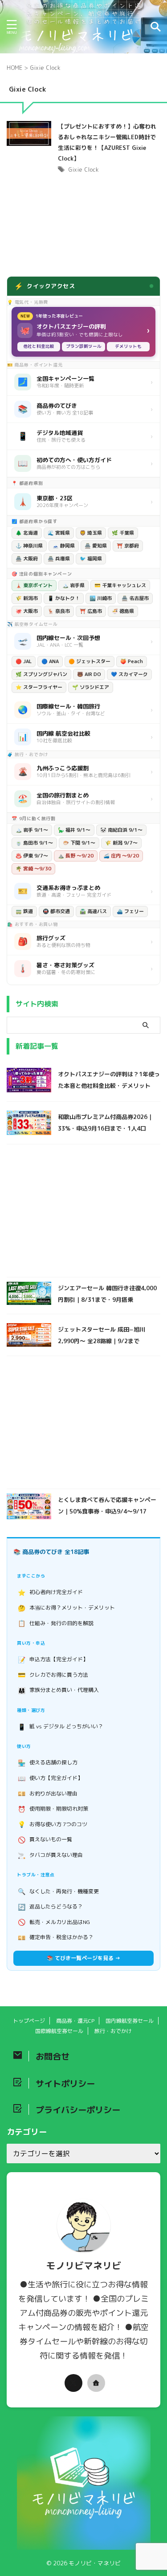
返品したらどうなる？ (51, 1907)
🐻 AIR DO (89, 674)
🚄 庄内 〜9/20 (121, 856)
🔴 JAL (24, 661)
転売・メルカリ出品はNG (54, 1922)
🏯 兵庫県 (59, 559)
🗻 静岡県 (64, 546)
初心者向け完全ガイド (51, 1592)
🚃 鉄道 (24, 911)
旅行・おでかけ (113, 2031)
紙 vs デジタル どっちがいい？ (61, 1727)
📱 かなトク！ (64, 598)
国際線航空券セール (59, 2031)
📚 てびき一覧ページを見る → (83, 1958)
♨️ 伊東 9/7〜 (32, 856)
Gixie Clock (83, 169)
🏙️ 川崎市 (101, 598)
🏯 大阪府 (27, 559)
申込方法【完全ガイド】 (53, 1660)
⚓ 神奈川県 (29, 546)
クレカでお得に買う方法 (53, 1675)
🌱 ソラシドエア (91, 687)
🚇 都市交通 (56, 911)
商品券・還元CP (75, 2021)
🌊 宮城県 (59, 533)
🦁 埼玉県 (91, 533)
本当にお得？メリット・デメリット (67, 1608)
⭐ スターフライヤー (39, 687)
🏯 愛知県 (96, 546)
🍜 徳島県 (123, 611)
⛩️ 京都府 (128, 546)
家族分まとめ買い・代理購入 (59, 1690)
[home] (96, 2383)
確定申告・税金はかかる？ (56, 1938)
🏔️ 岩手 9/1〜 (32, 830)
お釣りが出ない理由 (48, 1793)
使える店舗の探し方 (48, 1763)
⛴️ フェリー (130, 911)
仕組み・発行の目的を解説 (56, 1623)
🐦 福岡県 (91, 559)
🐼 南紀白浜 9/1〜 (121, 830)
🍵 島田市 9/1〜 (34, 843)
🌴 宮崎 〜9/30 (33, 869)
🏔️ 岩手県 (73, 585)
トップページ (29, 2021)
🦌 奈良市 (59, 611)
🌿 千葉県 (123, 533)
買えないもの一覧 (45, 1840)
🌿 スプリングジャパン (41, 674)
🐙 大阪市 (27, 611)
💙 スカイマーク (129, 674)
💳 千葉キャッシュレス (120, 585)
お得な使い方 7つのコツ (53, 1824)
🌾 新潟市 (27, 598)
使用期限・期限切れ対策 (53, 1809)
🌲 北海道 (27, 533)
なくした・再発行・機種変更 (59, 1891)
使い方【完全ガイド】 (51, 1778)
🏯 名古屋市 (135, 598)
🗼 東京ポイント (34, 585)
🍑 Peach (132, 661)
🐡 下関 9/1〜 (79, 843)
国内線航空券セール (130, 2021)
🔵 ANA (50, 661)
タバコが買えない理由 (51, 1855)
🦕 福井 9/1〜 (74, 830)
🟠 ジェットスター (90, 661)
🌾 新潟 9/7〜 (121, 843)
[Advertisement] (83, 1213)
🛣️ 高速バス (93, 911)
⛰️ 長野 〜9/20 (76, 856)
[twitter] (73, 2383)
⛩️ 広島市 (91, 611)
